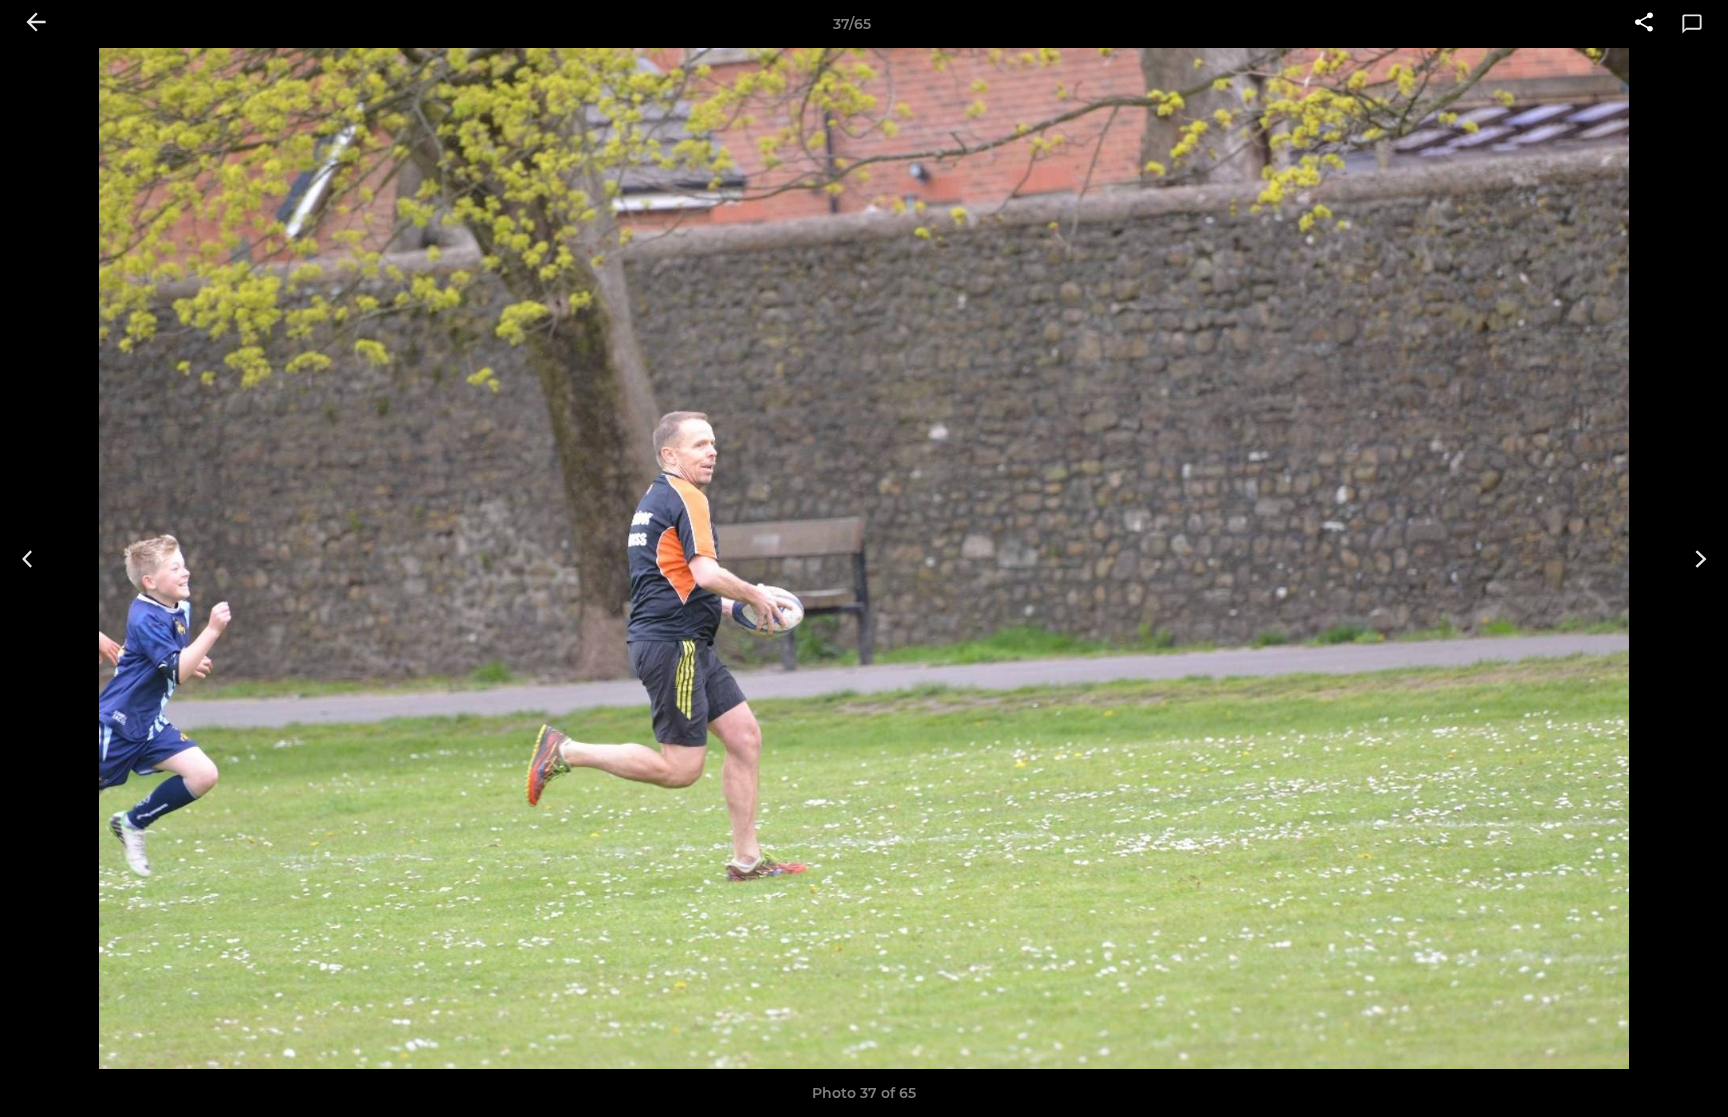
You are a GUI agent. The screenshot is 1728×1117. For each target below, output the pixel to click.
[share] (1644, 24)
